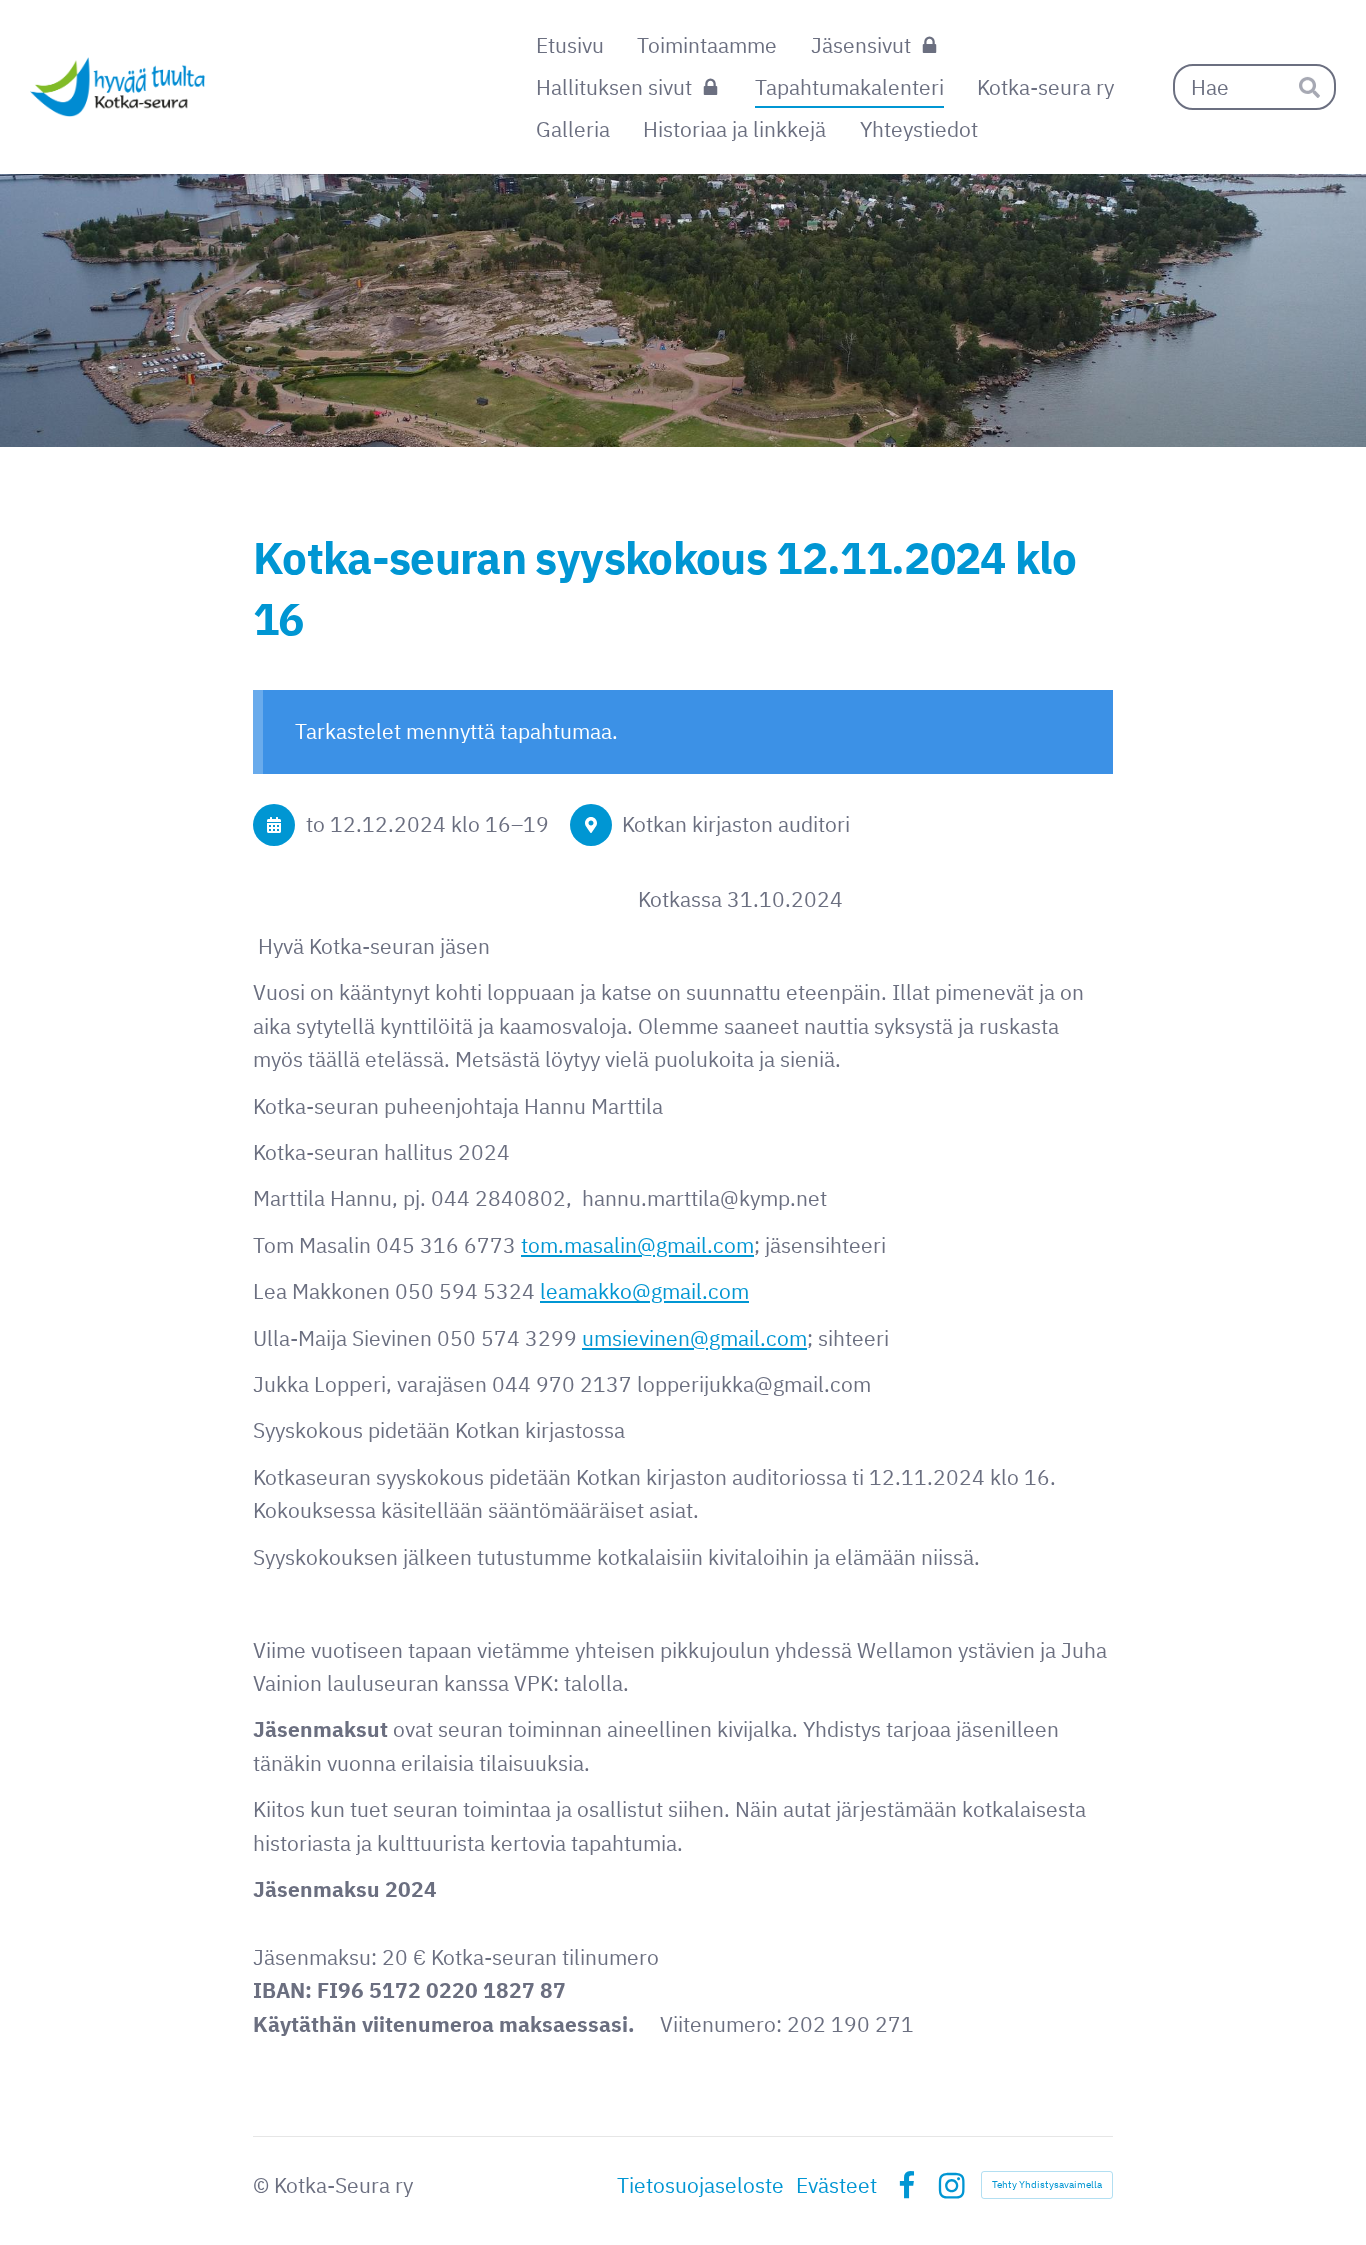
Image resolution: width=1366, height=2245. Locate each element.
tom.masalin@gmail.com (637, 1245)
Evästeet (836, 2185)
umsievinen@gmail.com (694, 1338)
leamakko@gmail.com (644, 1291)
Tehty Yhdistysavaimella (1047, 2184)
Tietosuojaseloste (700, 2185)
